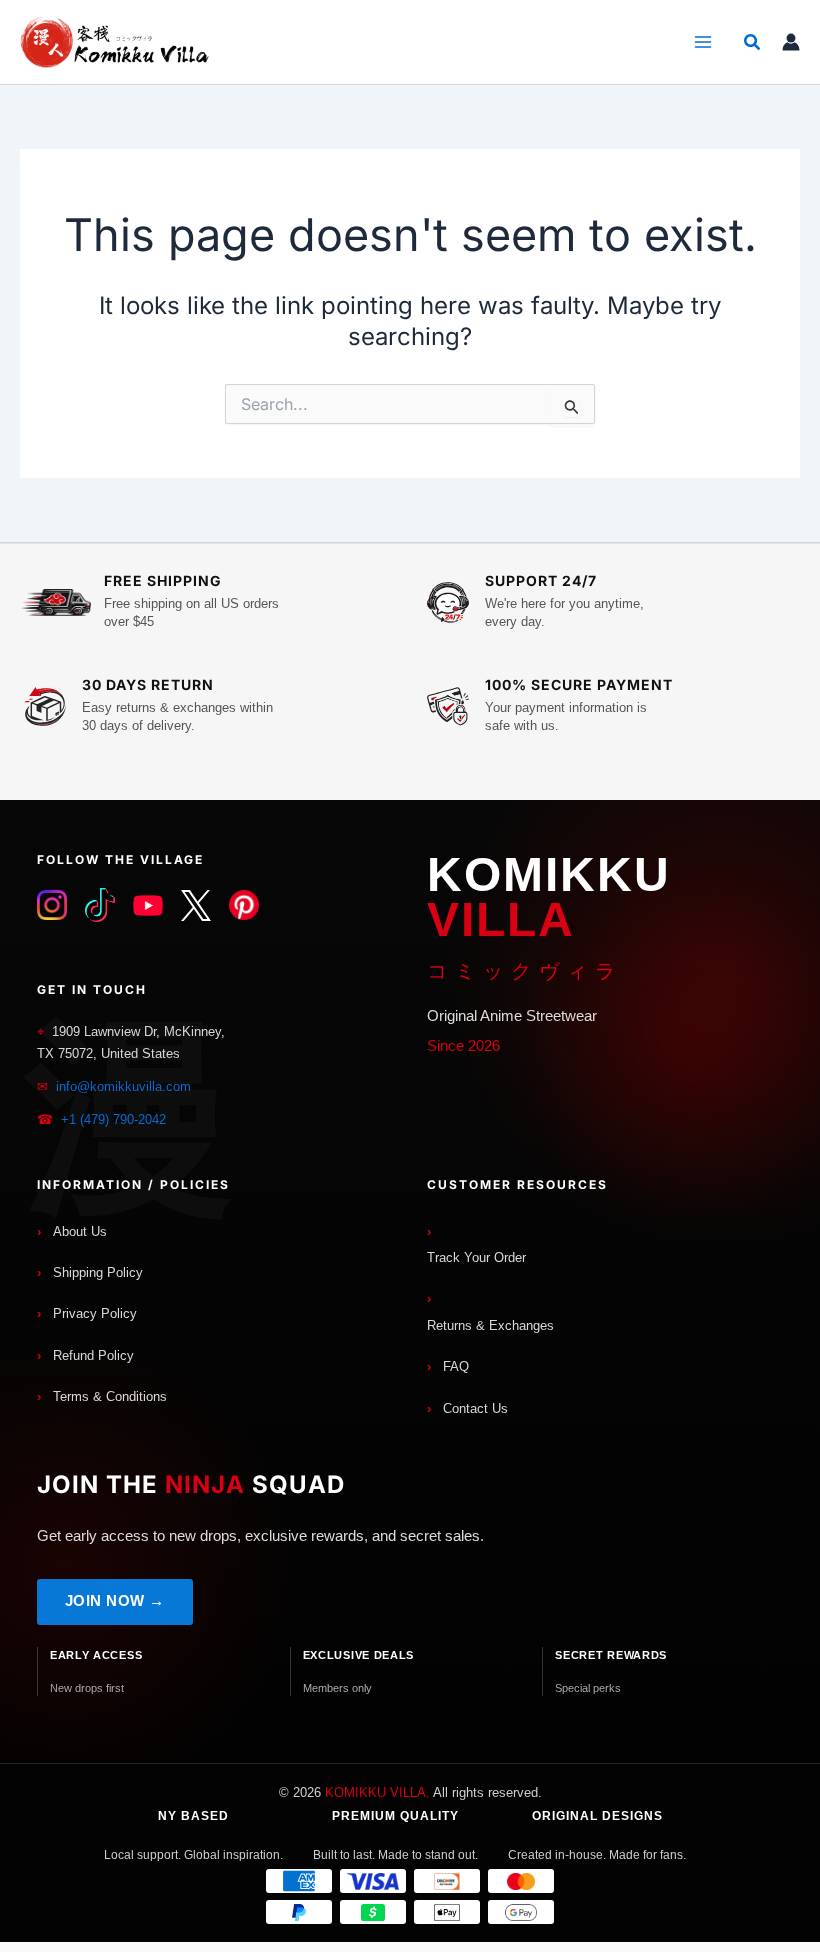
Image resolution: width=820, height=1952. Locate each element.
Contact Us (475, 1408)
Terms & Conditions (110, 1396)
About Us (80, 1231)
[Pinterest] (244, 905)
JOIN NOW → (115, 1600)
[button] (753, 42)
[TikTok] (100, 905)
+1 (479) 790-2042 (113, 1119)
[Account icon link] (791, 42)
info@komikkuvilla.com (123, 1086)
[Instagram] (52, 905)
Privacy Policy (95, 1313)
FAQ (456, 1366)
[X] (196, 905)
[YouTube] (148, 905)
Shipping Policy (98, 1272)
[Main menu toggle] (702, 42)
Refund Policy (93, 1355)
